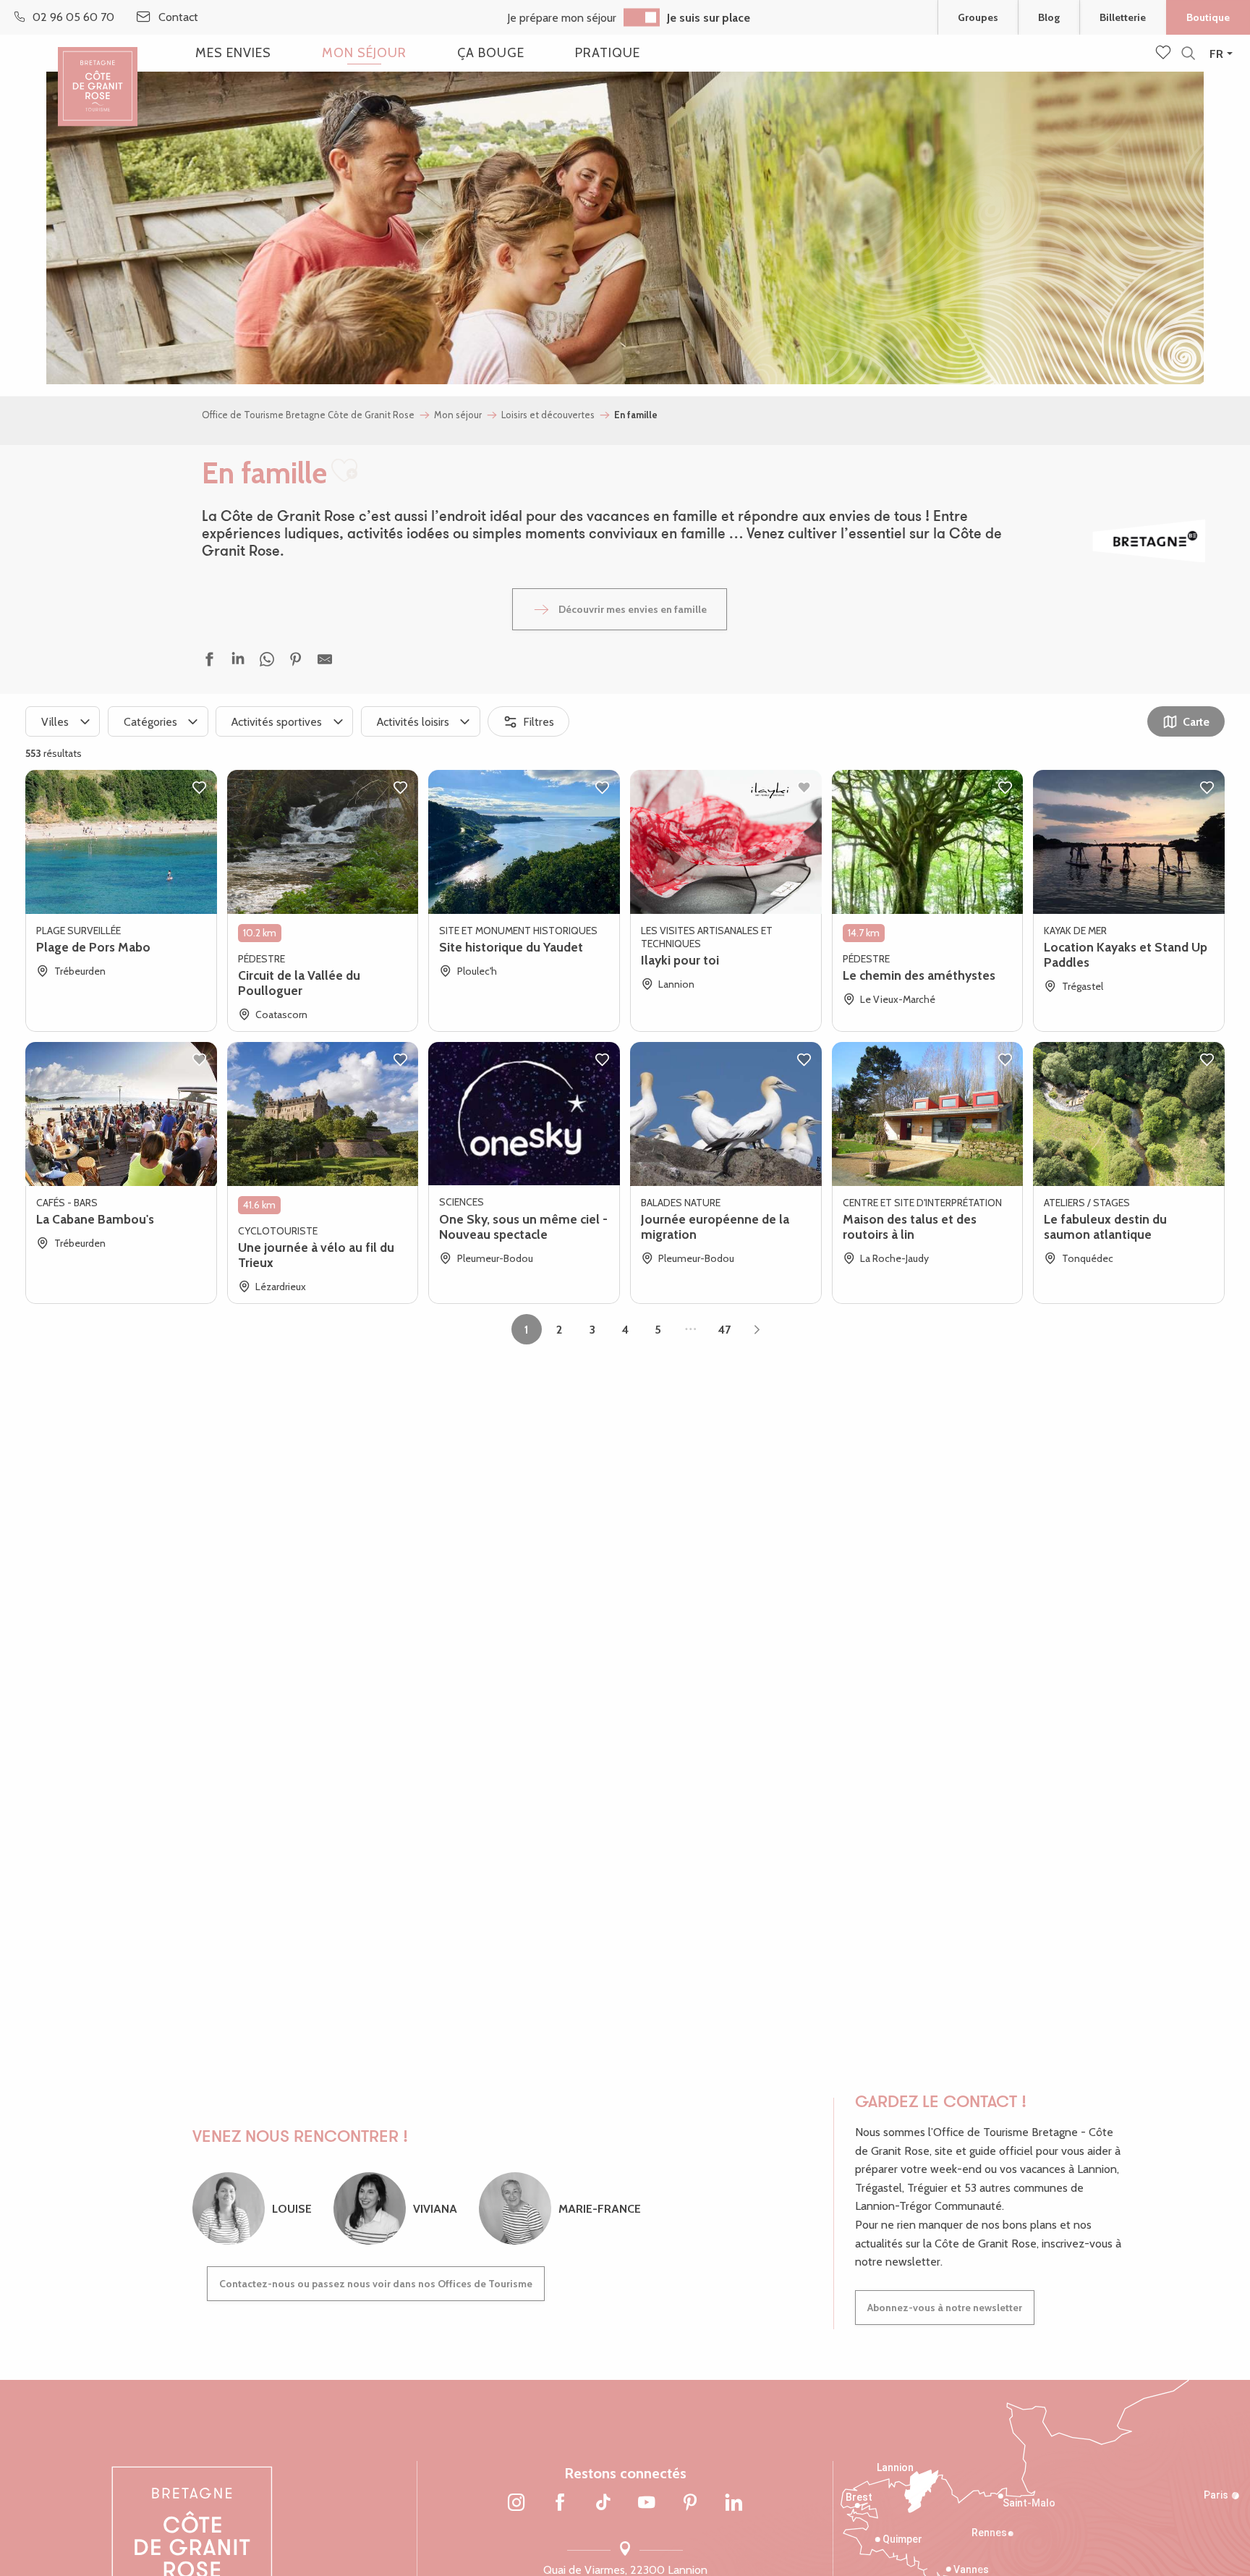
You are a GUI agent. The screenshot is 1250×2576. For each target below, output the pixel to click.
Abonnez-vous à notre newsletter (945, 2308)
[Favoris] (1165, 54)
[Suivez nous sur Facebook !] (560, 2504)
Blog (1049, 17)
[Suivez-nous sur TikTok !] (603, 2504)
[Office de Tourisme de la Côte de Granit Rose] (98, 74)
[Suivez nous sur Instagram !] (516, 2504)
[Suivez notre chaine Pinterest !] (690, 2504)
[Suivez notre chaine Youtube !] (647, 2504)
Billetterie (1123, 17)
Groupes (978, 17)
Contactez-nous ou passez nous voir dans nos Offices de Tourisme (376, 2284)
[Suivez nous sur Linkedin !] (734, 2504)
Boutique (1208, 17)
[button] (1188, 54)
